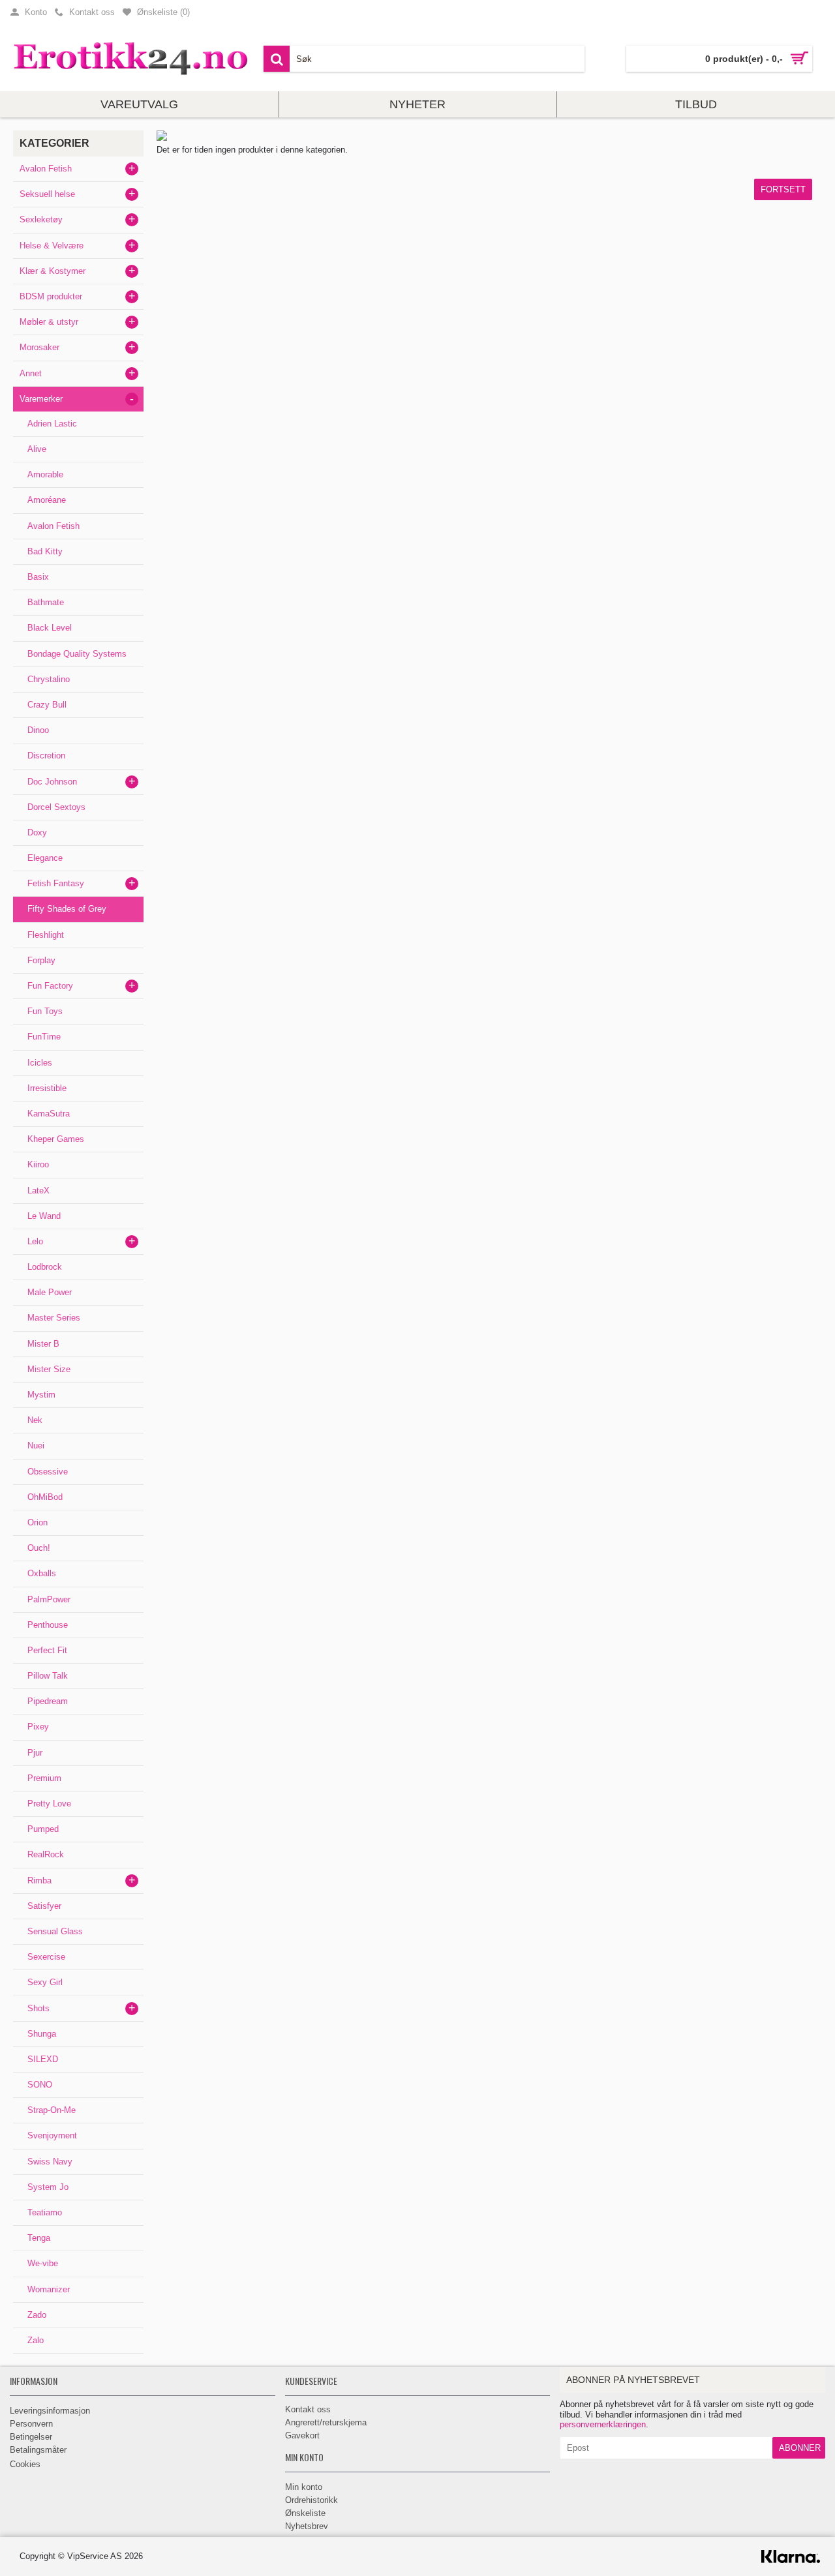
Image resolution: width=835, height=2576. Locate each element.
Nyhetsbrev (307, 2526)
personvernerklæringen (603, 2424)
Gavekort (302, 2435)
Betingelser (31, 2437)
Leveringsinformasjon (50, 2411)
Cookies (25, 2464)
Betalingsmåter (38, 2450)
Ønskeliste (305, 2513)
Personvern (31, 2424)
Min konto (304, 2487)
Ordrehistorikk (311, 2500)
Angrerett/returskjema (326, 2422)
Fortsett (783, 189)
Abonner (800, 2448)
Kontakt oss (308, 2409)
